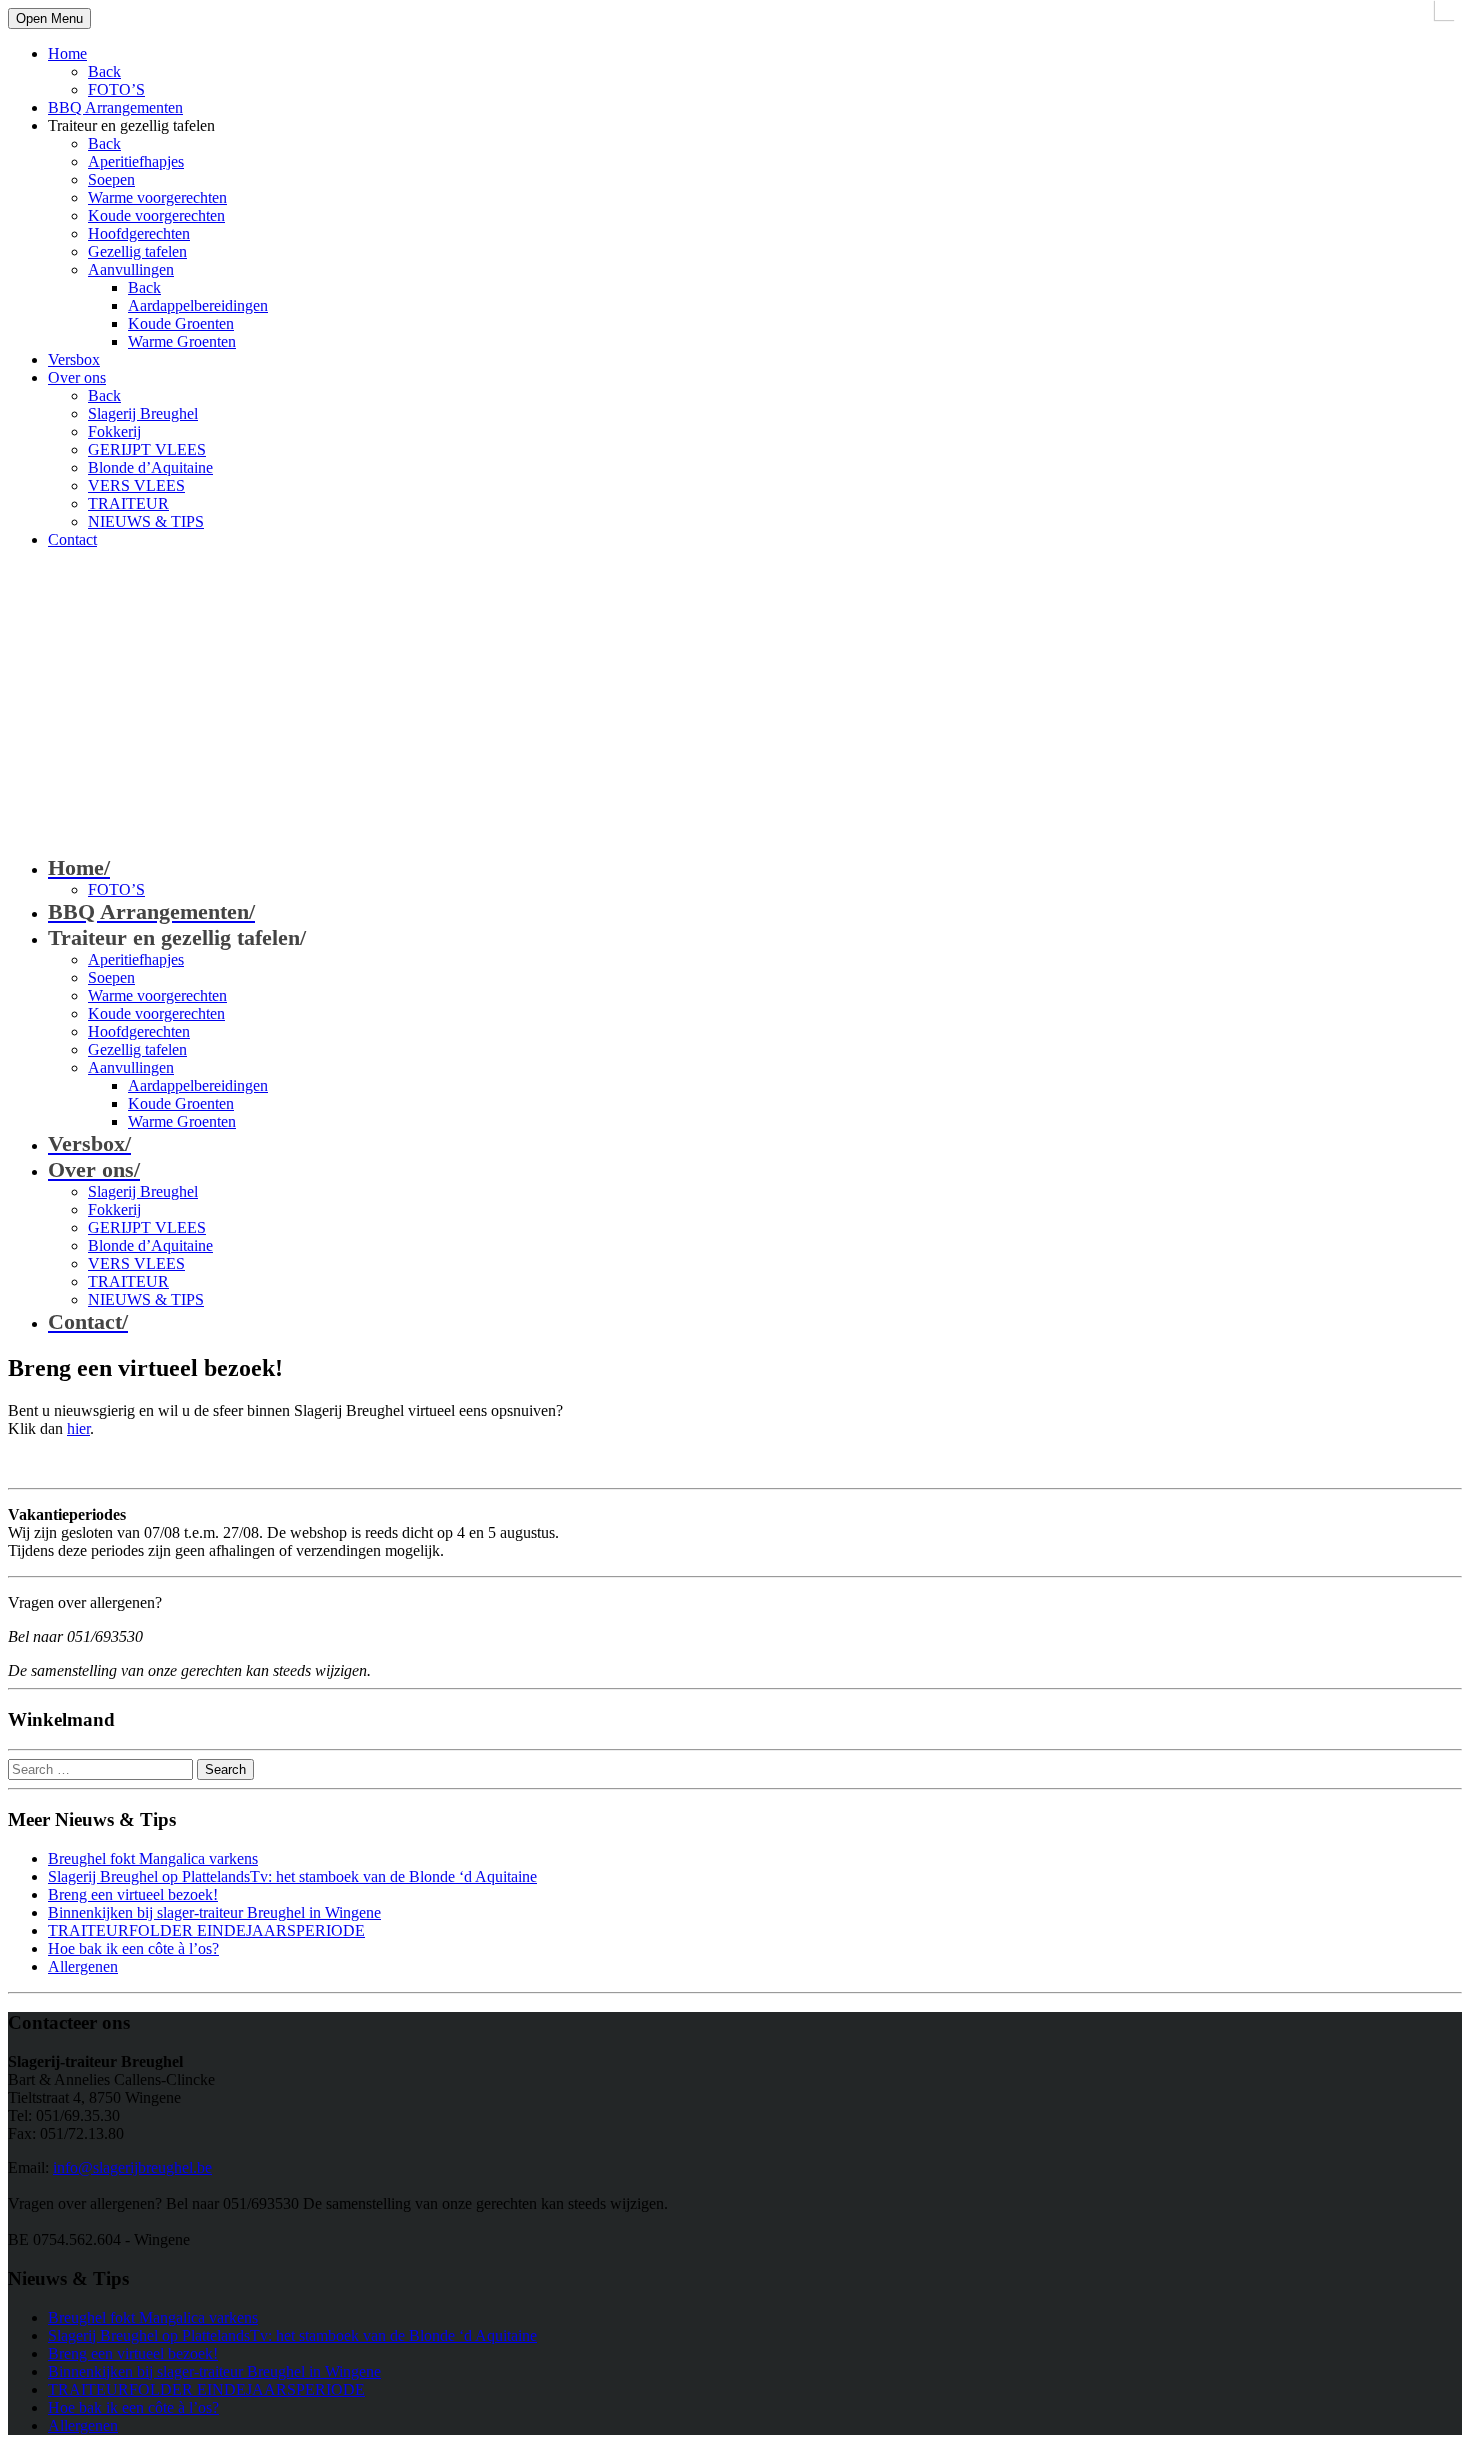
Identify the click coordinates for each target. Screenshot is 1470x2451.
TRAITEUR (128, 503)
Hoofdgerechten (139, 233)
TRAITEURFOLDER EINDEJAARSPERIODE (206, 1930)
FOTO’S (116, 89)
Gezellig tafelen (137, 251)
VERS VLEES (136, 485)
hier (78, 1428)
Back (104, 71)
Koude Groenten (181, 323)
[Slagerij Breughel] (158, 652)
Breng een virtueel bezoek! (133, 1894)
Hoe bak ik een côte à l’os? (133, 1948)
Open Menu (49, 18)
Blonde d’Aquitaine (150, 467)
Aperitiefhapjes (136, 161)
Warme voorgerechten (157, 197)
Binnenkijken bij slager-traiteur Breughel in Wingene (214, 1912)
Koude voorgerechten (156, 215)
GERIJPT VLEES (147, 449)
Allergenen (83, 1966)
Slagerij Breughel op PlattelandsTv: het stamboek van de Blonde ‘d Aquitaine (292, 1876)
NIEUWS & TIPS (146, 521)
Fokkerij (114, 431)
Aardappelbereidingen (198, 305)
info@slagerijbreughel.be (132, 2167)
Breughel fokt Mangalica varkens (153, 1858)
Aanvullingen (131, 269)
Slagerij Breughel (143, 413)
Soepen (111, 179)
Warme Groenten (182, 341)
